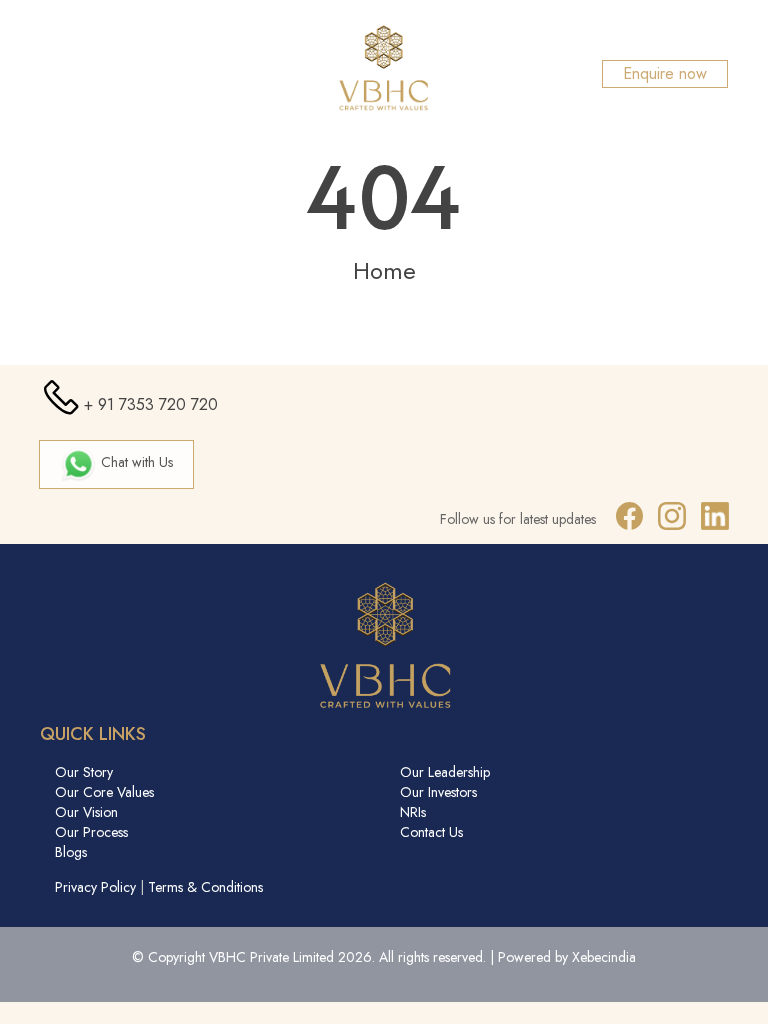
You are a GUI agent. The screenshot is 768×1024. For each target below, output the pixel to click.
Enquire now (665, 73)
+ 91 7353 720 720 (151, 404)
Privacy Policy (95, 887)
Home (384, 270)
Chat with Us (135, 462)
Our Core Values (104, 792)
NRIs (413, 812)
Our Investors (438, 792)
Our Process (91, 832)
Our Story (84, 772)
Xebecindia (604, 957)
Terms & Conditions (205, 887)
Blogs (71, 852)
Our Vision (86, 812)
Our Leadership (445, 772)
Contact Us (431, 832)
